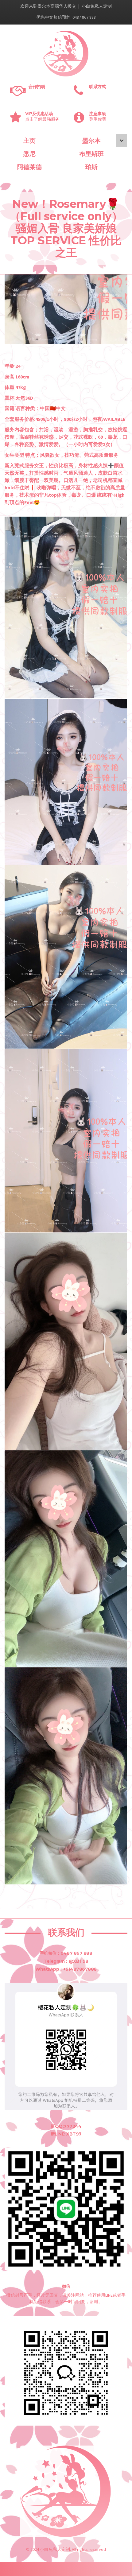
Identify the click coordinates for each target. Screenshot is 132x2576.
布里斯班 (91, 154)
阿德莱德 (29, 167)
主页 (29, 141)
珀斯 (91, 167)
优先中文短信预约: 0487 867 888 (66, 17)
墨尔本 (91, 141)
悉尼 (29, 154)
